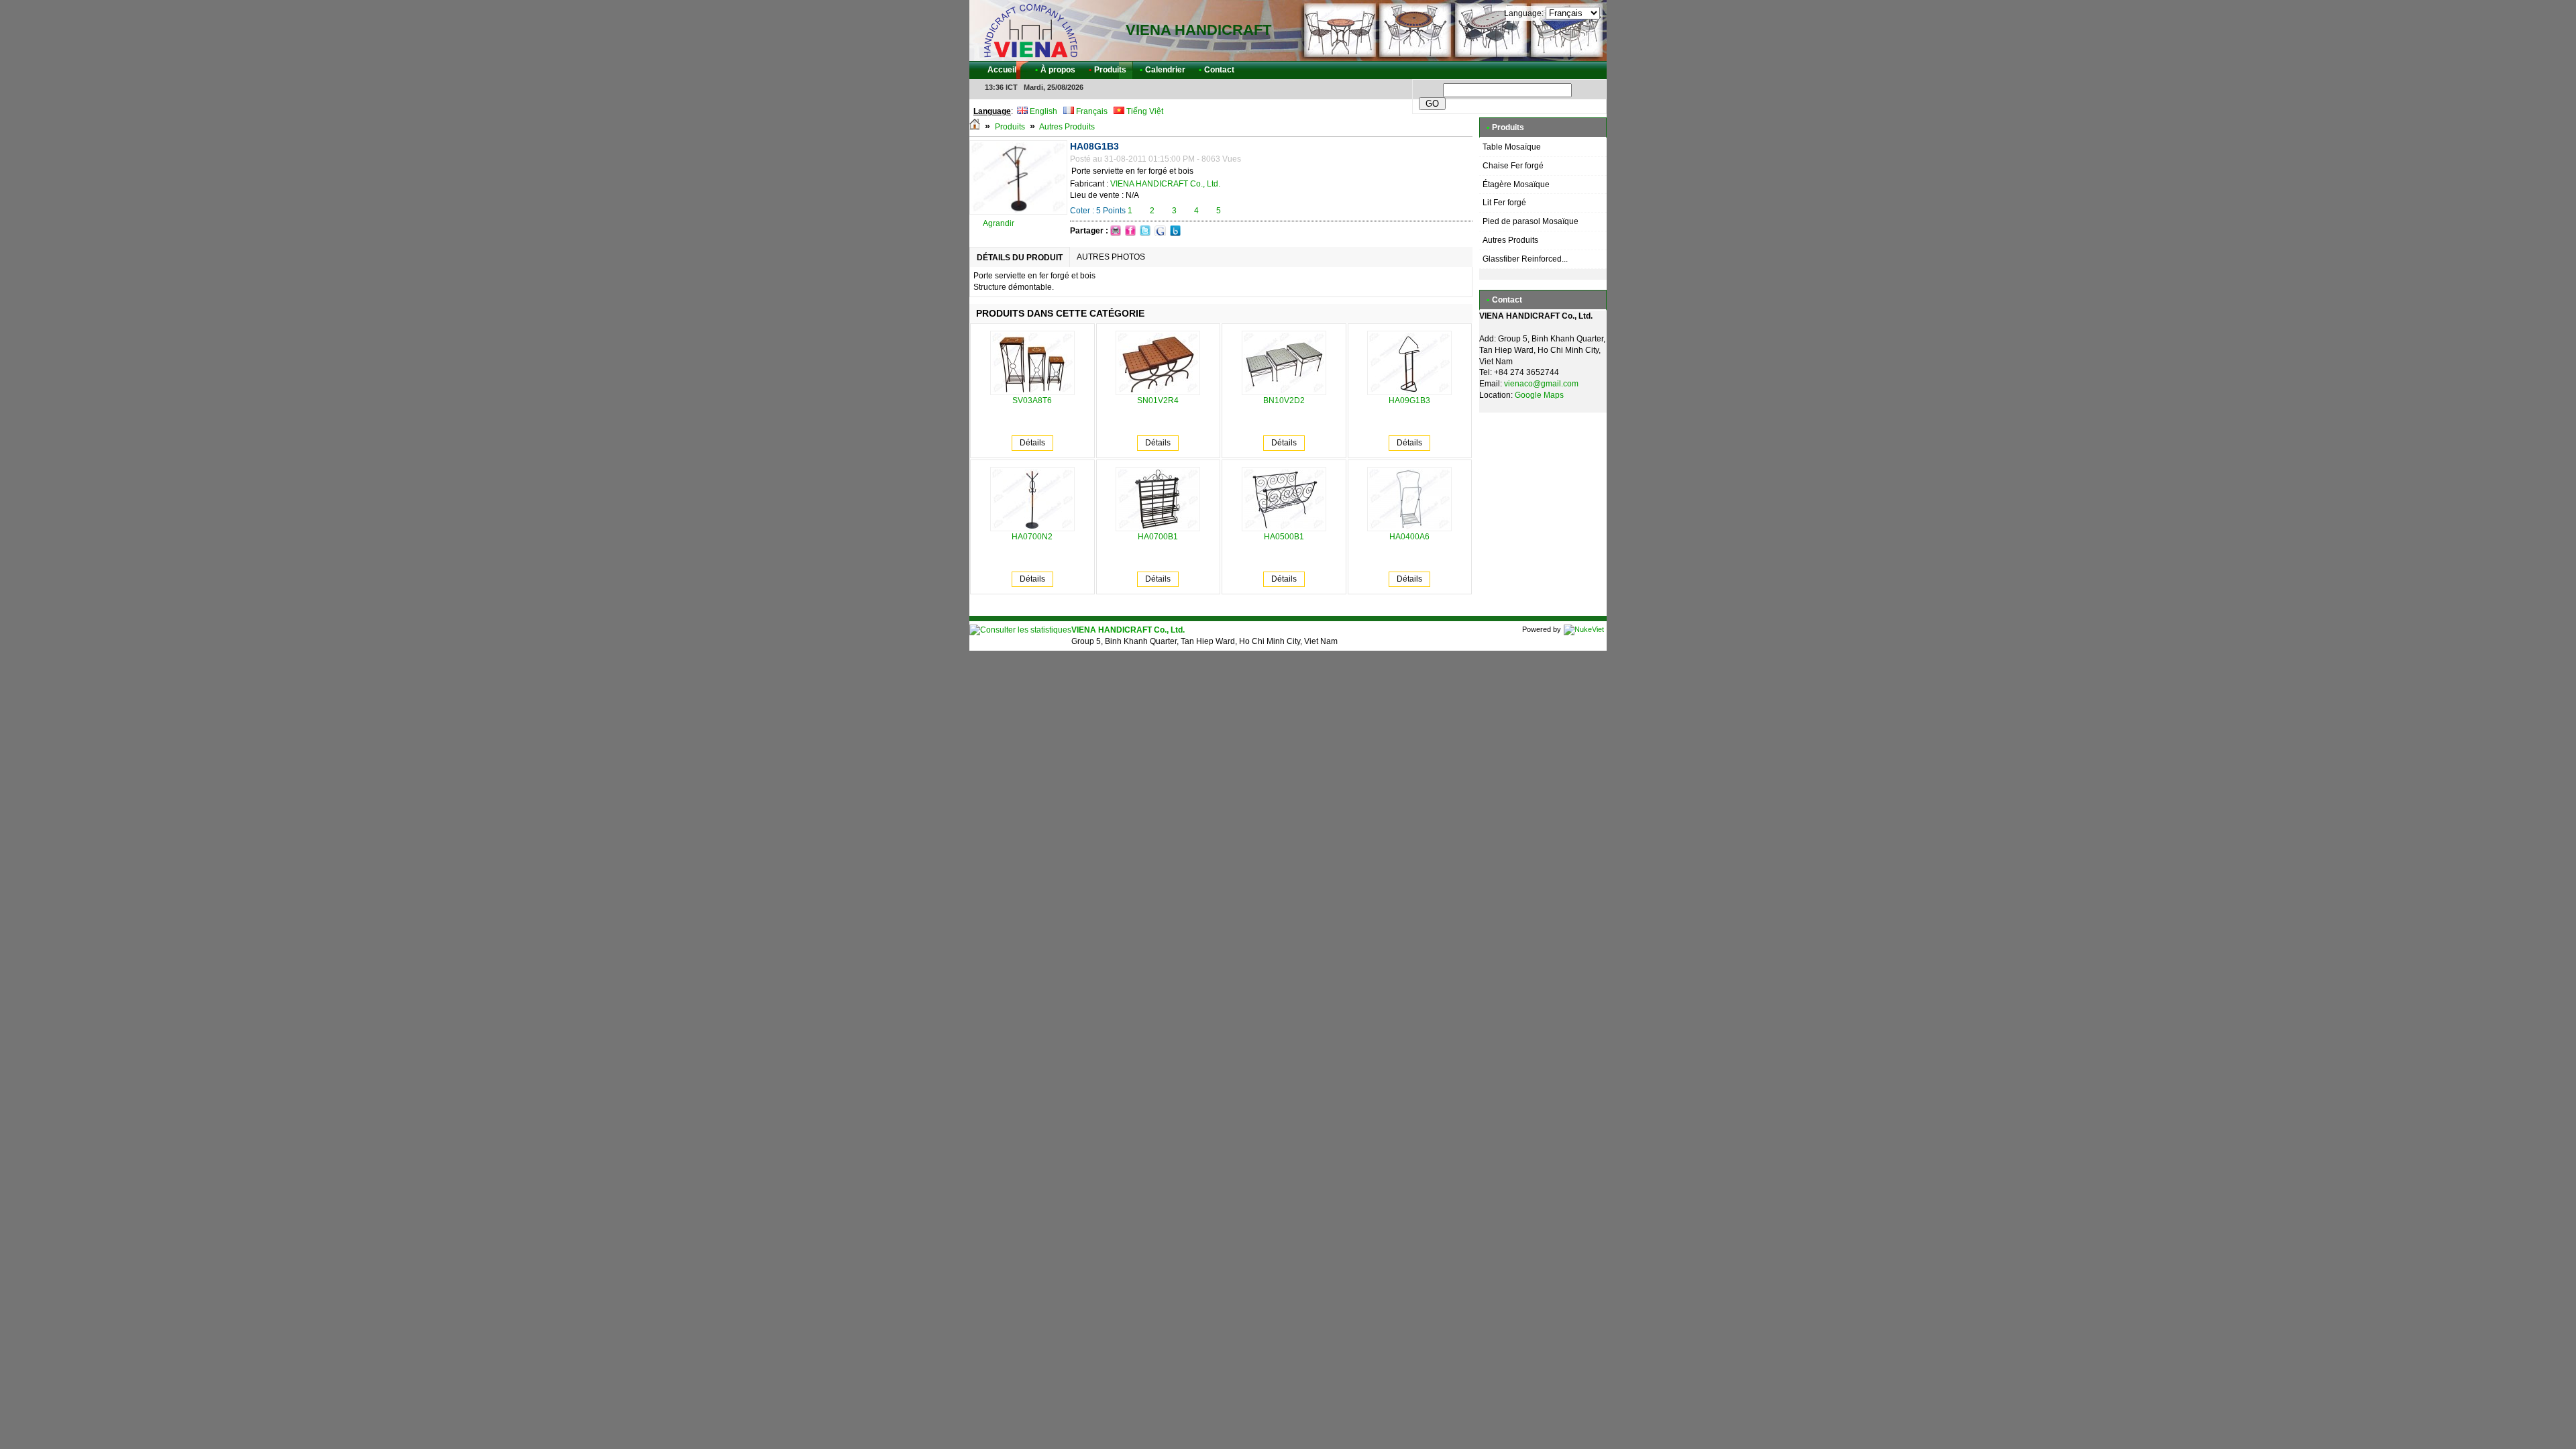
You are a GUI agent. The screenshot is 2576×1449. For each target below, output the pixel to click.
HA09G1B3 (1409, 400)
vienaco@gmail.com (1541, 384)
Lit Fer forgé (1504, 203)
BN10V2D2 (1284, 400)
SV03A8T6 (1032, 400)
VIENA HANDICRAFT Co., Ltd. (1165, 184)
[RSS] (1585, 70)
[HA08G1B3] (1018, 212)
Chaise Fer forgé (1513, 166)
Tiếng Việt (1144, 111)
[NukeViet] (1584, 629)
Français (1091, 111)
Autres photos (1111, 257)
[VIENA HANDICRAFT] (1030, 30)
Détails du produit (1020, 258)
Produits (1010, 127)
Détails (1032, 443)
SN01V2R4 (1158, 400)
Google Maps (1539, 395)
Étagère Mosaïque (1516, 184)
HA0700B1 (1158, 537)
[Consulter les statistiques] (1020, 630)
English (1042, 111)
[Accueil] (975, 127)
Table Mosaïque (1512, 147)
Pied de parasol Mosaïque (1531, 221)
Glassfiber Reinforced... (1525, 259)
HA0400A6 (1409, 537)
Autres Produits (1067, 127)
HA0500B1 (1284, 537)
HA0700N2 (1032, 537)
